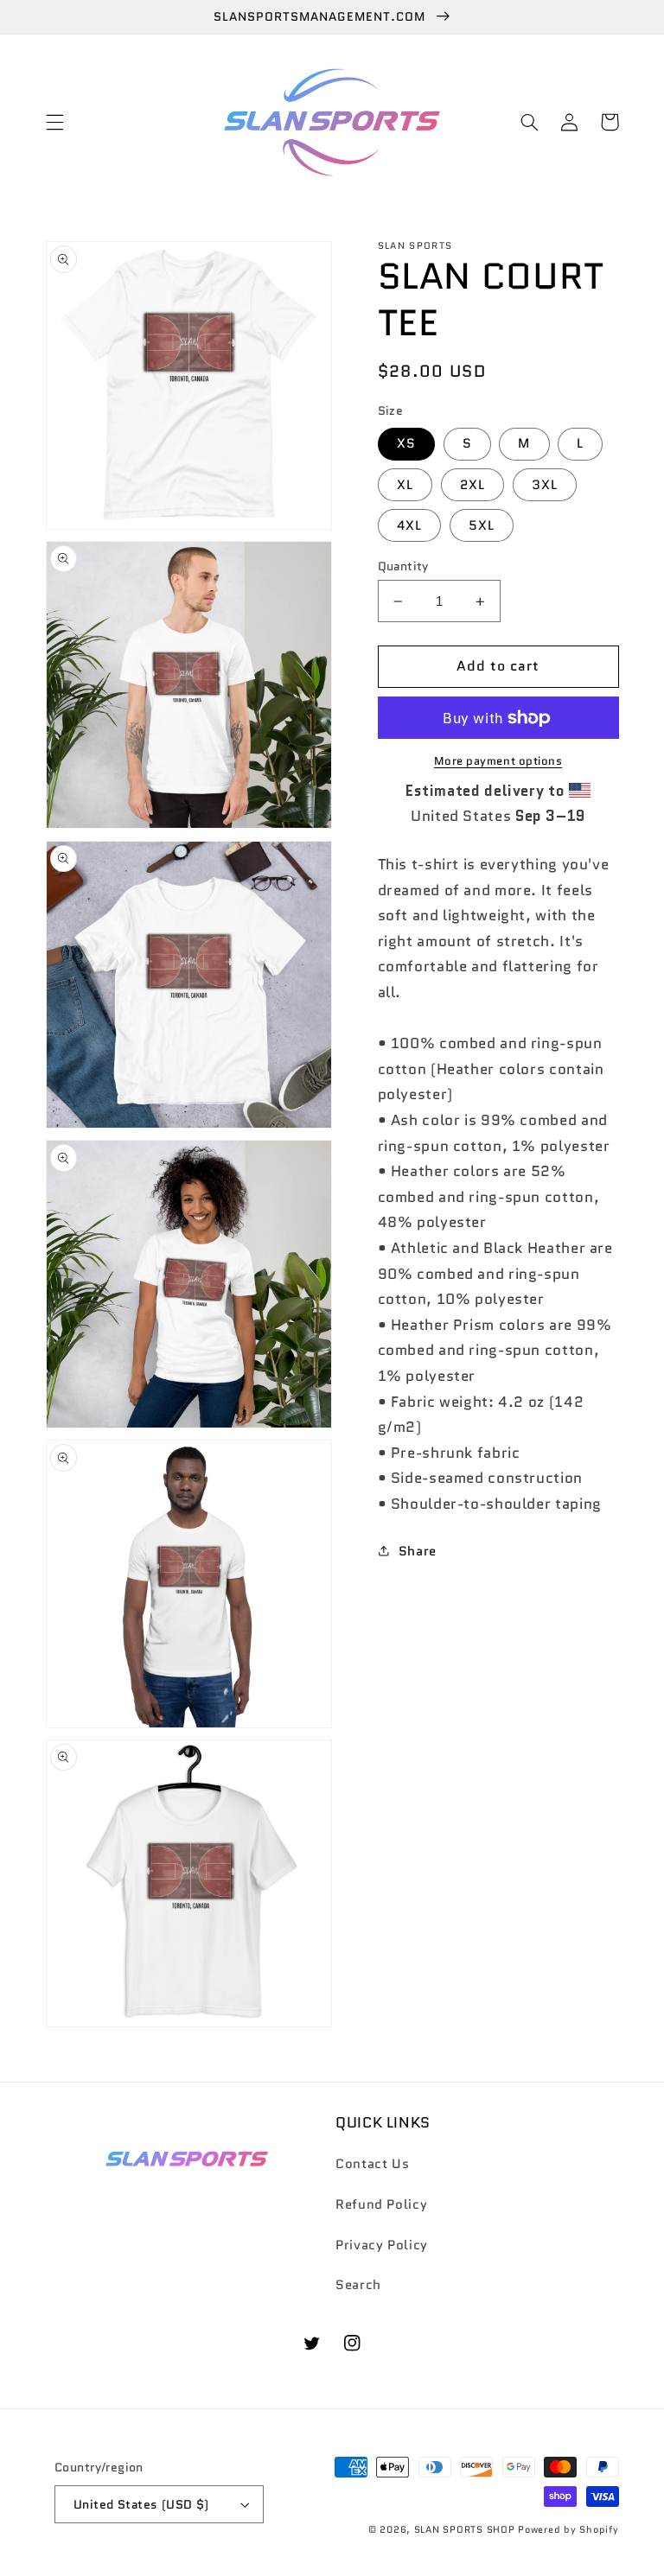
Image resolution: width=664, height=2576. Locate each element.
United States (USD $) (141, 2504)
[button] (54, 122)
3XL (545, 484)
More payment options (498, 761)
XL (405, 484)
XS (406, 443)
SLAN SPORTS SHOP (465, 2530)
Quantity (403, 566)
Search (358, 2284)
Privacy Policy (382, 2245)
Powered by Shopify (568, 2530)
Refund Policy (381, 2204)
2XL (472, 484)
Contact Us (372, 2163)
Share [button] (418, 1551)
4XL (409, 525)
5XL (482, 525)
